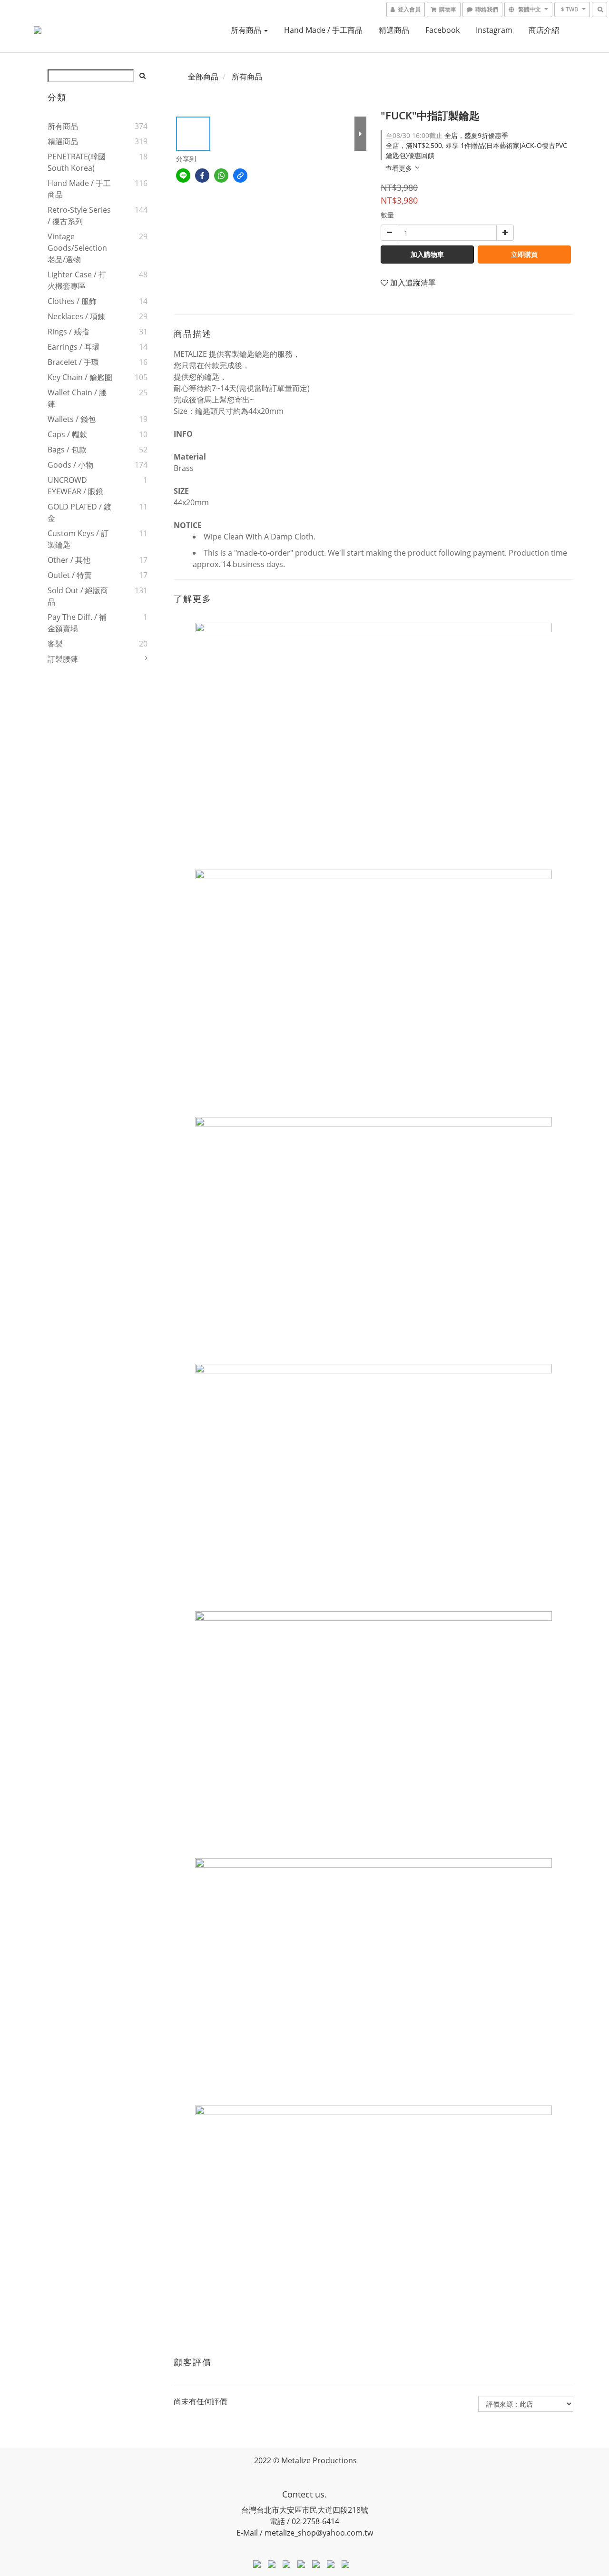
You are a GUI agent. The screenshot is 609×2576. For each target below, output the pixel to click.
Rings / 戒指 (68, 332)
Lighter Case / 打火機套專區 (77, 280)
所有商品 (247, 30)
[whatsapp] (221, 176)
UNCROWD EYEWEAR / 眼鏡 (75, 486)
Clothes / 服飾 (72, 301)
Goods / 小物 (70, 465)
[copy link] (240, 176)
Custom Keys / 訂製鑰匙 (78, 539)
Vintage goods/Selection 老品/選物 (77, 248)
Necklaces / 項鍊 (76, 316)
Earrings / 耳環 (74, 347)
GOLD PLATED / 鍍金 (79, 512)
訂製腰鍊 (63, 659)
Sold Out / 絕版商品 (78, 596)
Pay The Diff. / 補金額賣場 (77, 623)
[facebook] (202, 176)
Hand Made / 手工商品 (323, 30)
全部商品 (203, 77)
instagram (494, 30)
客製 (55, 644)
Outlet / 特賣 (70, 575)
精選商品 (394, 30)
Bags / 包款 (67, 450)
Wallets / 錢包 (72, 419)
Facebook (442, 30)
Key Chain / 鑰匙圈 (80, 377)
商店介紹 (544, 30)
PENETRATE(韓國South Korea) (77, 162)
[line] (183, 176)
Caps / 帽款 (67, 434)
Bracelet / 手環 (73, 362)
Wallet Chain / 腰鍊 (77, 398)
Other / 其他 (69, 560)
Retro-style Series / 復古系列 (79, 215)
